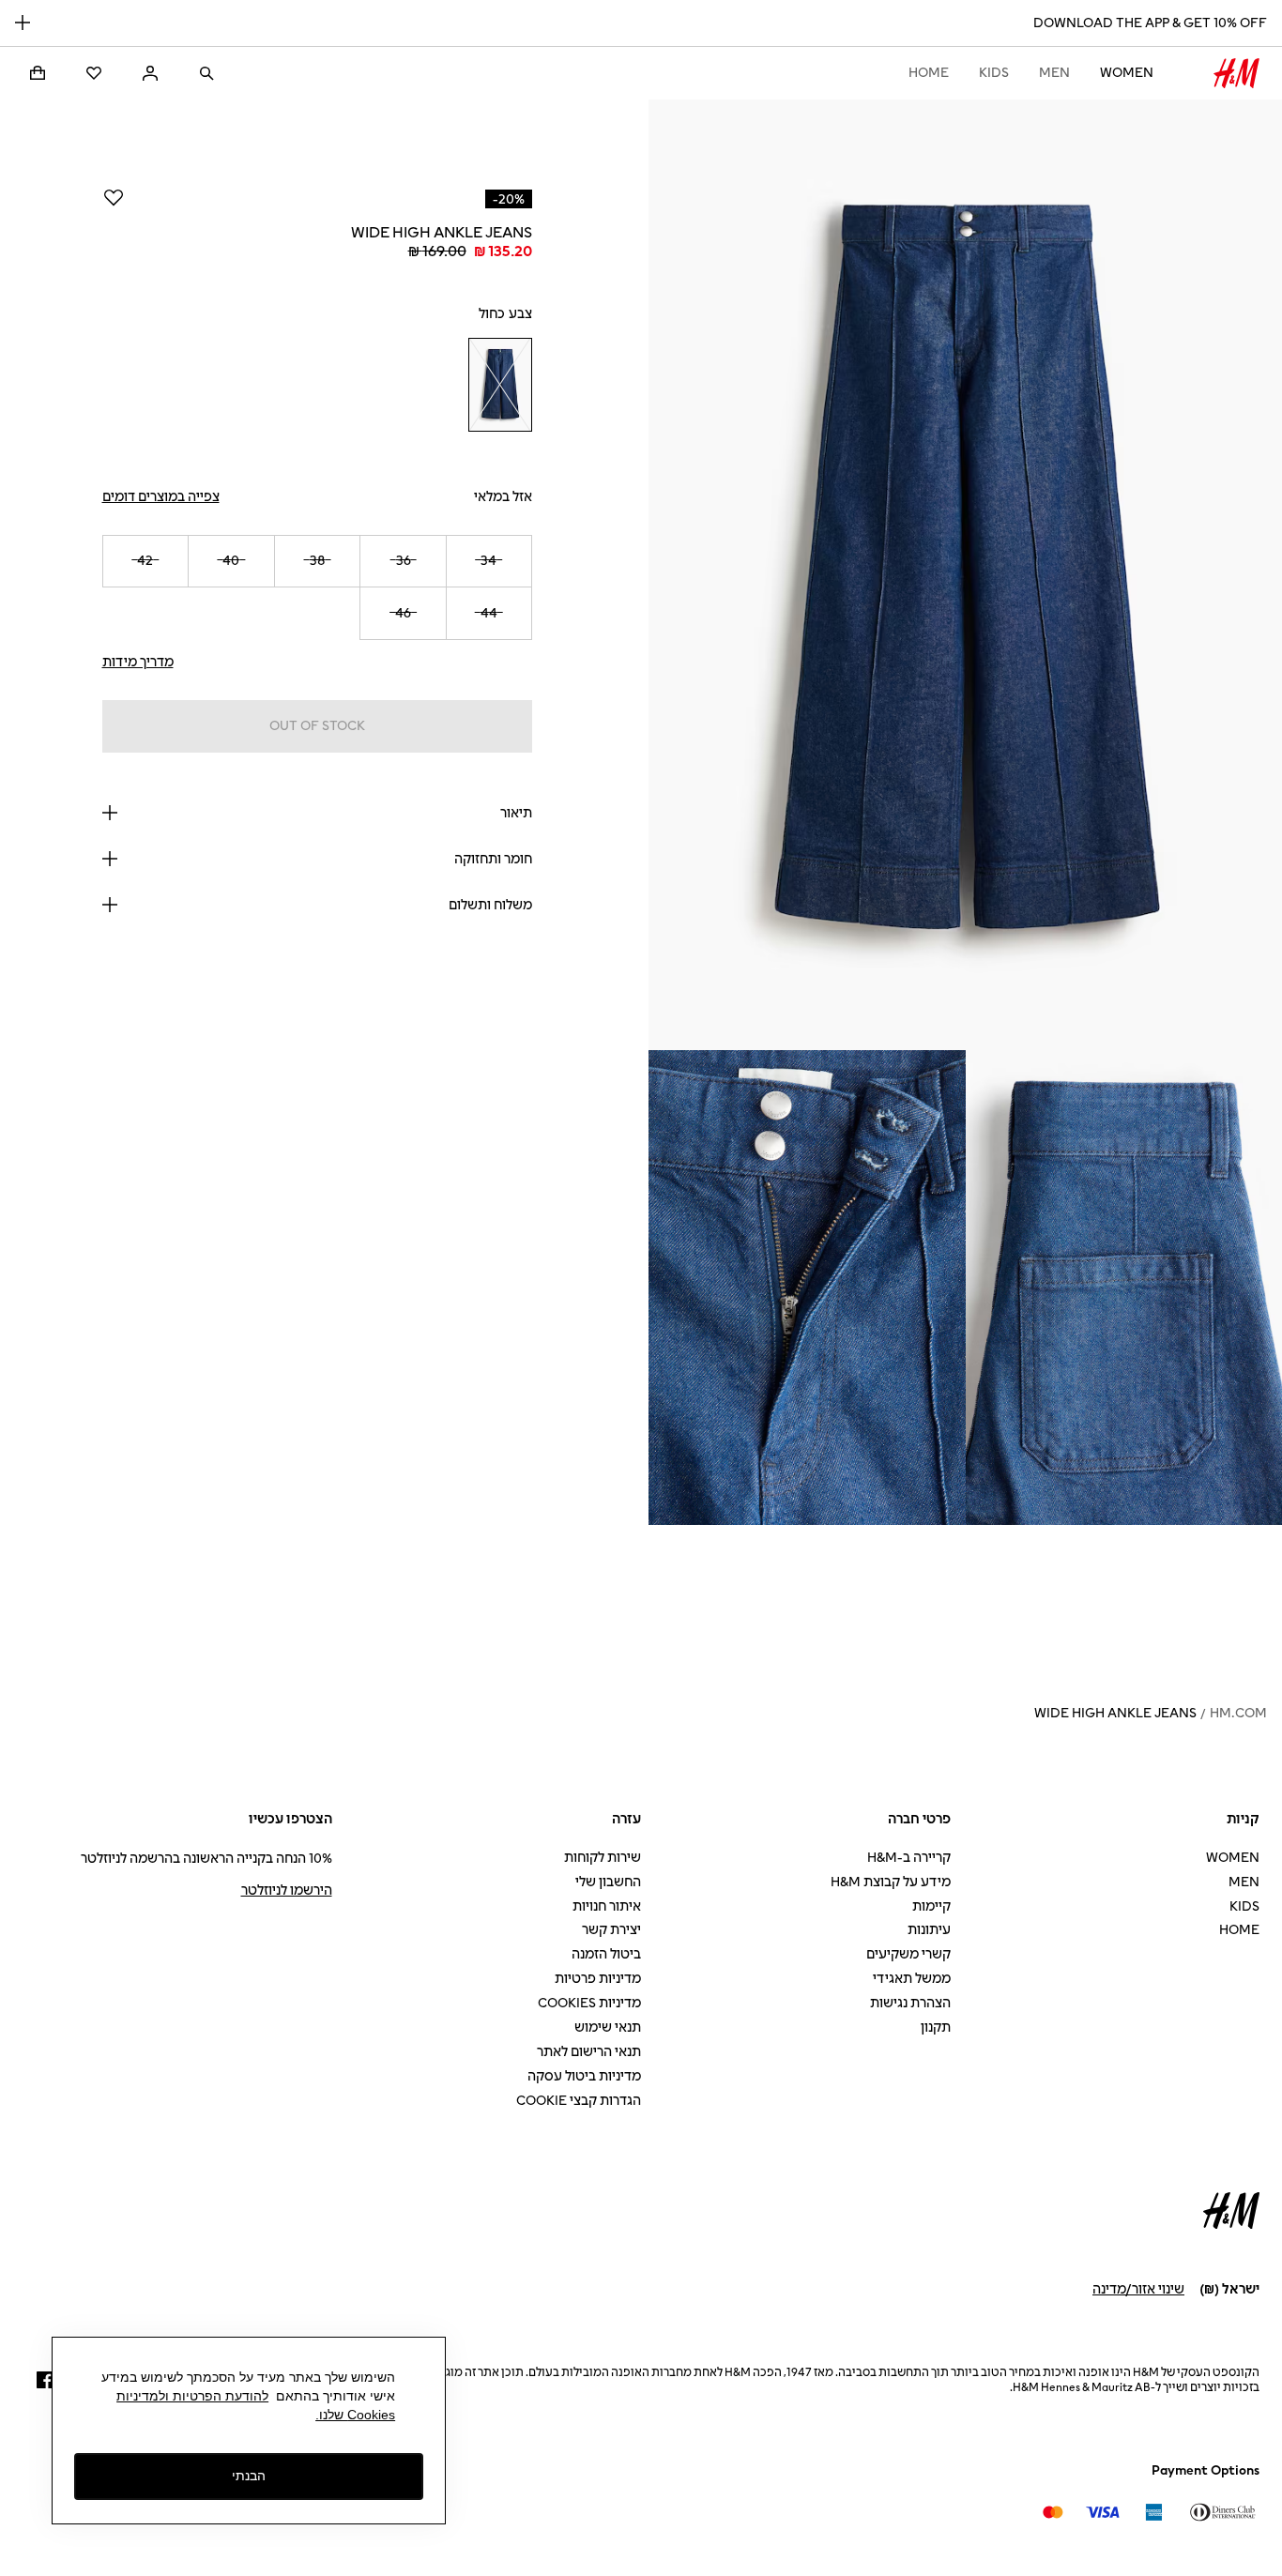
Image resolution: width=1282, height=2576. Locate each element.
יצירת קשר (611, 1930)
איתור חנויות (607, 1906)
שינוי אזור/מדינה (1138, 2289)
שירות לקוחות (603, 1858)
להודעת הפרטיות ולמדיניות (192, 2396)
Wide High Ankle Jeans (1115, 1713)
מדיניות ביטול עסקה (584, 2076)
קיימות (931, 1906)
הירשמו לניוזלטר (287, 1890)
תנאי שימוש (608, 2027)
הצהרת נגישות (910, 2003)
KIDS (994, 73)
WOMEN (1127, 73)
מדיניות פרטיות (598, 1979)
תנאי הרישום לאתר (589, 2052)
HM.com (1238, 1713)
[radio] (500, 385)
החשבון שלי (608, 1882)
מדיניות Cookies (589, 2003)
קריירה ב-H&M (909, 1858)
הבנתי (249, 2477)
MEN (1054, 73)
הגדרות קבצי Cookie (579, 2101)
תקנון (936, 2027)
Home (929, 73)
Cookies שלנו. (355, 2415)
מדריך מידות (138, 662)
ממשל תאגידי (912, 1979)
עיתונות (929, 1930)
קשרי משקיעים (908, 1954)
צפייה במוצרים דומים (161, 497)
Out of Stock (317, 726)
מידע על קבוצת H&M (891, 1882)
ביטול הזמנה (606, 1954)
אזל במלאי (503, 497)
